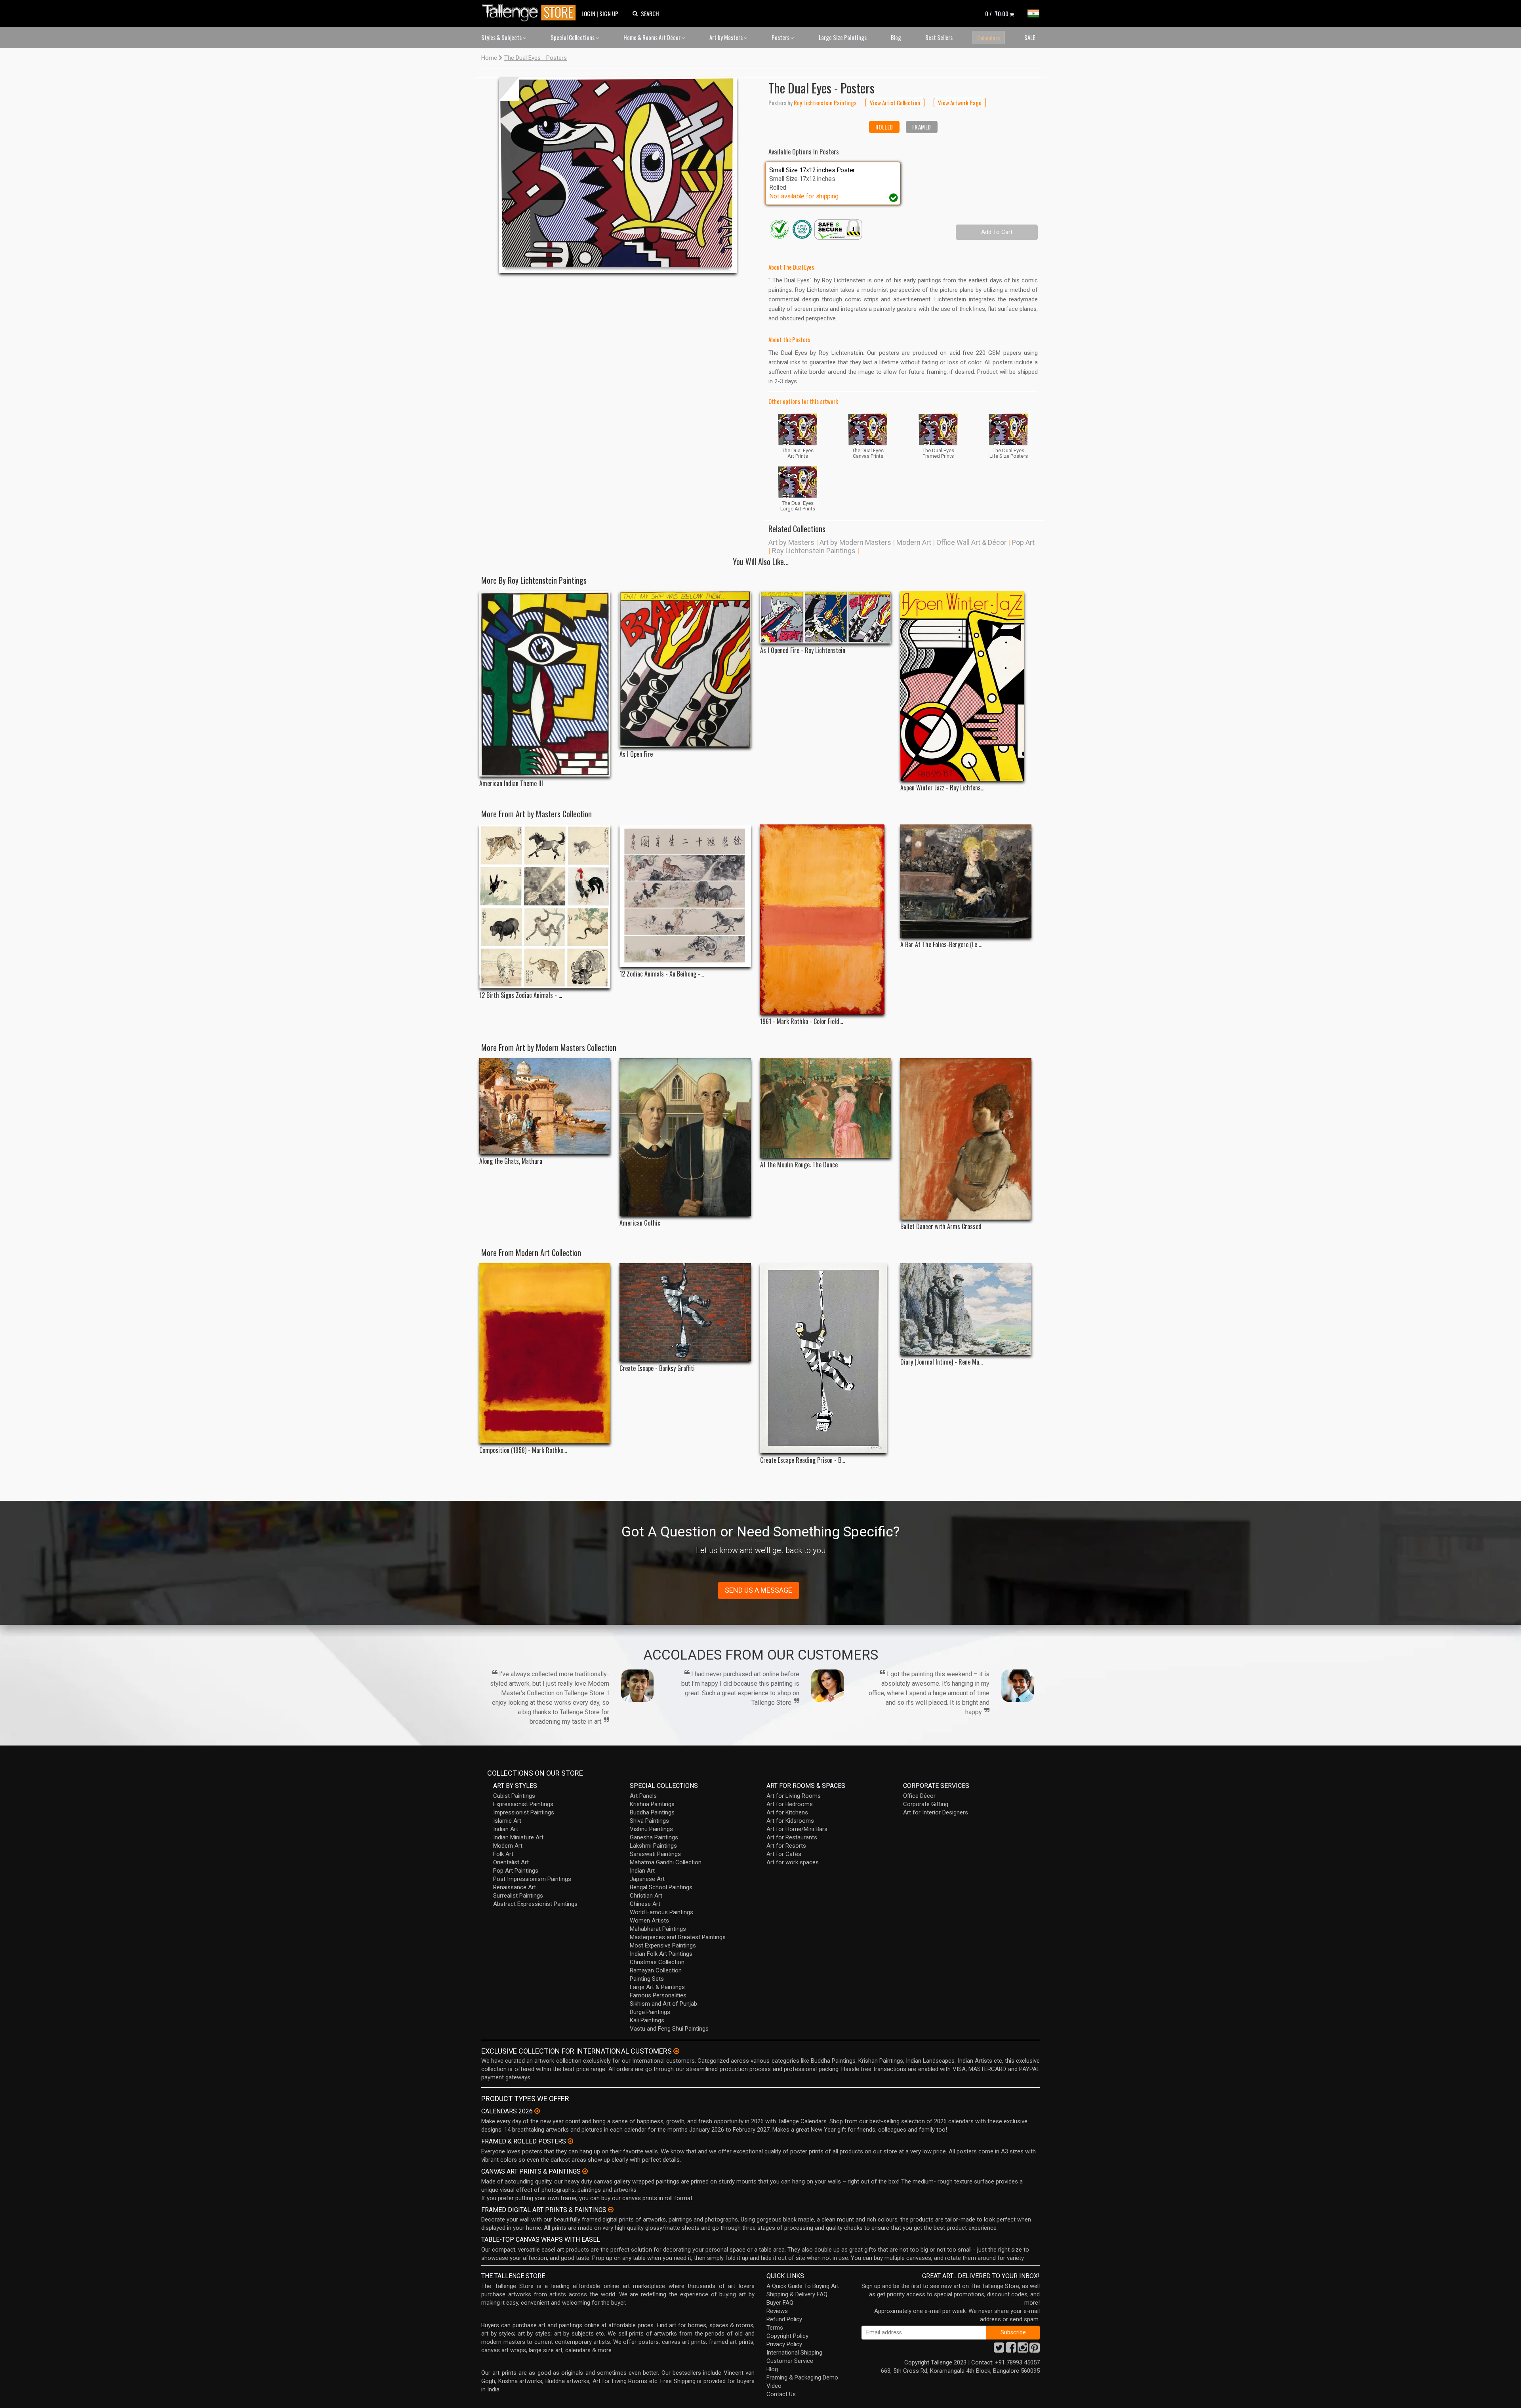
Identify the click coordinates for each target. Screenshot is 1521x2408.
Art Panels (643, 1796)
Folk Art (503, 1854)
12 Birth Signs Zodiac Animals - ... (521, 995)
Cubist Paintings (514, 1796)
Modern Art (914, 542)
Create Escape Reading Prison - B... (802, 1460)
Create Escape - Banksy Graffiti (657, 1368)
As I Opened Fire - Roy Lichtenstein (803, 650)
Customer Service (790, 2361)
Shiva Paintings (649, 1821)
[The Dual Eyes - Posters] (618, 175)
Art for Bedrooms (790, 1804)
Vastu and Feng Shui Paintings (669, 2029)
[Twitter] (999, 2350)
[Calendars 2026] (537, 2111)
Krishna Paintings (652, 1804)
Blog (896, 37)
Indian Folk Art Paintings (661, 1954)
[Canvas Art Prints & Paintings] (585, 2171)
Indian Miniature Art (518, 1837)
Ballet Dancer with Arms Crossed (941, 1227)
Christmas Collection (657, 1962)
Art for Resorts (786, 1846)
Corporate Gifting (926, 1804)
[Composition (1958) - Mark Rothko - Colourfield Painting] (545, 1353)
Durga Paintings (650, 2012)
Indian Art (506, 1829)
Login (588, 13)
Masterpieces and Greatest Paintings (678, 1937)
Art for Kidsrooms (790, 1821)
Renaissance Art (515, 1887)
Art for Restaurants (792, 1837)
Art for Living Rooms (794, 1796)
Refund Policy (784, 2319)
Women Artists (649, 1921)
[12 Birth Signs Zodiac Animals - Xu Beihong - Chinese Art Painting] (545, 906)
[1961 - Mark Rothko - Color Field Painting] (826, 919)
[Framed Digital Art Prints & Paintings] (611, 2210)
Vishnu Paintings (651, 1829)
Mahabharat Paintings (658, 1929)
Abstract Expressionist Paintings (535, 1904)
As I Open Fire (636, 754)
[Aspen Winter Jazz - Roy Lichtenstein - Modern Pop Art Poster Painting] (966, 686)
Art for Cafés (784, 1854)
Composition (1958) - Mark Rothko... (523, 1450)
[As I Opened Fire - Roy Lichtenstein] (826, 617)
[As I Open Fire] (685, 669)
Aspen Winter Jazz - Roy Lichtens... (942, 788)
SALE (1030, 37)
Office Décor (919, 1796)
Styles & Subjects (502, 37)
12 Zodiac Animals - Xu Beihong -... (662, 974)
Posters (781, 37)
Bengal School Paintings (661, 1887)
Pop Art (1023, 542)
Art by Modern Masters (855, 542)
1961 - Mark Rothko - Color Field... (801, 1021)
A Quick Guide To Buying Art (803, 2286)
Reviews (777, 2311)
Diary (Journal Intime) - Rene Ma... (942, 1362)
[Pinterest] (1035, 2350)
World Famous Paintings (661, 1912)
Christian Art (646, 1896)
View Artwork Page (960, 103)
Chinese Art (645, 1904)
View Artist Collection (895, 103)
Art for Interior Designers (936, 1812)
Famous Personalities (658, 1995)
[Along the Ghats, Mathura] (545, 1106)
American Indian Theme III (511, 783)
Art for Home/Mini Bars (797, 1829)
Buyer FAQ (780, 2303)
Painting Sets (647, 1979)
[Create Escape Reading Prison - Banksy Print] (826, 1358)
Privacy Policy (784, 2344)
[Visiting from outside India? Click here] (676, 2051)
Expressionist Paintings (523, 1804)
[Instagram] (1023, 2350)
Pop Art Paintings (516, 1871)
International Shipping (794, 2353)
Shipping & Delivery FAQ (797, 2294)
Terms (775, 2328)
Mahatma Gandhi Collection (666, 1862)
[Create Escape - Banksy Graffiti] (685, 1312)
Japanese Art (647, 1879)
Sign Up (609, 13)
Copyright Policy (787, 2336)
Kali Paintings (647, 2020)
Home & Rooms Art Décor (653, 37)
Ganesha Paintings (654, 1837)
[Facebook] (1011, 2350)
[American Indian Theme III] (545, 684)
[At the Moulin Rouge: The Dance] (826, 1108)
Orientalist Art (511, 1862)
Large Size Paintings (843, 37)
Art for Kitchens (787, 1812)
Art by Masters (727, 37)
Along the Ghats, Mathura (511, 1161)
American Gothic (640, 1223)
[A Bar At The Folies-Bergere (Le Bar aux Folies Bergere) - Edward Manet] (966, 881)
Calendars (988, 38)
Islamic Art (507, 1821)
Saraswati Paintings (655, 1854)
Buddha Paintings (652, 1812)
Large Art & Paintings (657, 1987)
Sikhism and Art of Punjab (663, 2004)
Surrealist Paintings (518, 1896)
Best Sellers (939, 37)
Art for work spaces (793, 1862)
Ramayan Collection (656, 1970)
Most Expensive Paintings (663, 1945)
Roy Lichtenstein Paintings (814, 551)
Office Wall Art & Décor (971, 542)
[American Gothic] (685, 1137)
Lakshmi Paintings (653, 1846)
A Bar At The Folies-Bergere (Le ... (941, 945)
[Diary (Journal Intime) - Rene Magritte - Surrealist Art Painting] (966, 1309)
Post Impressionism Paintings (532, 1879)
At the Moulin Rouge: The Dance (799, 1165)
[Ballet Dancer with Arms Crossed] (966, 1139)
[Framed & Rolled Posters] (570, 2141)
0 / (997, 13)
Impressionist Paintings (524, 1812)
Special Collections (573, 37)
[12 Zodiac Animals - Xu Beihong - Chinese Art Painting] (685, 896)
